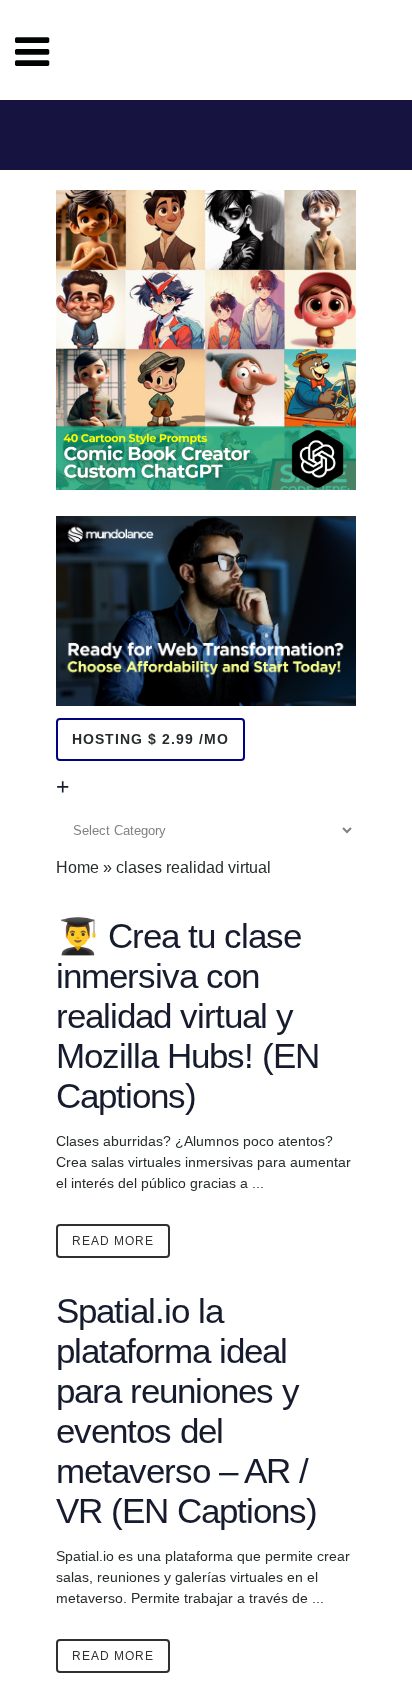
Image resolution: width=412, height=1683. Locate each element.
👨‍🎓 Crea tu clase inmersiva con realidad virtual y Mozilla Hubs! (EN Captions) (187, 1015)
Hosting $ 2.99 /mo (150, 739)
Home (77, 867)
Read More (113, 1241)
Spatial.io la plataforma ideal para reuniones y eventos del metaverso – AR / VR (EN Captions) (186, 1410)
